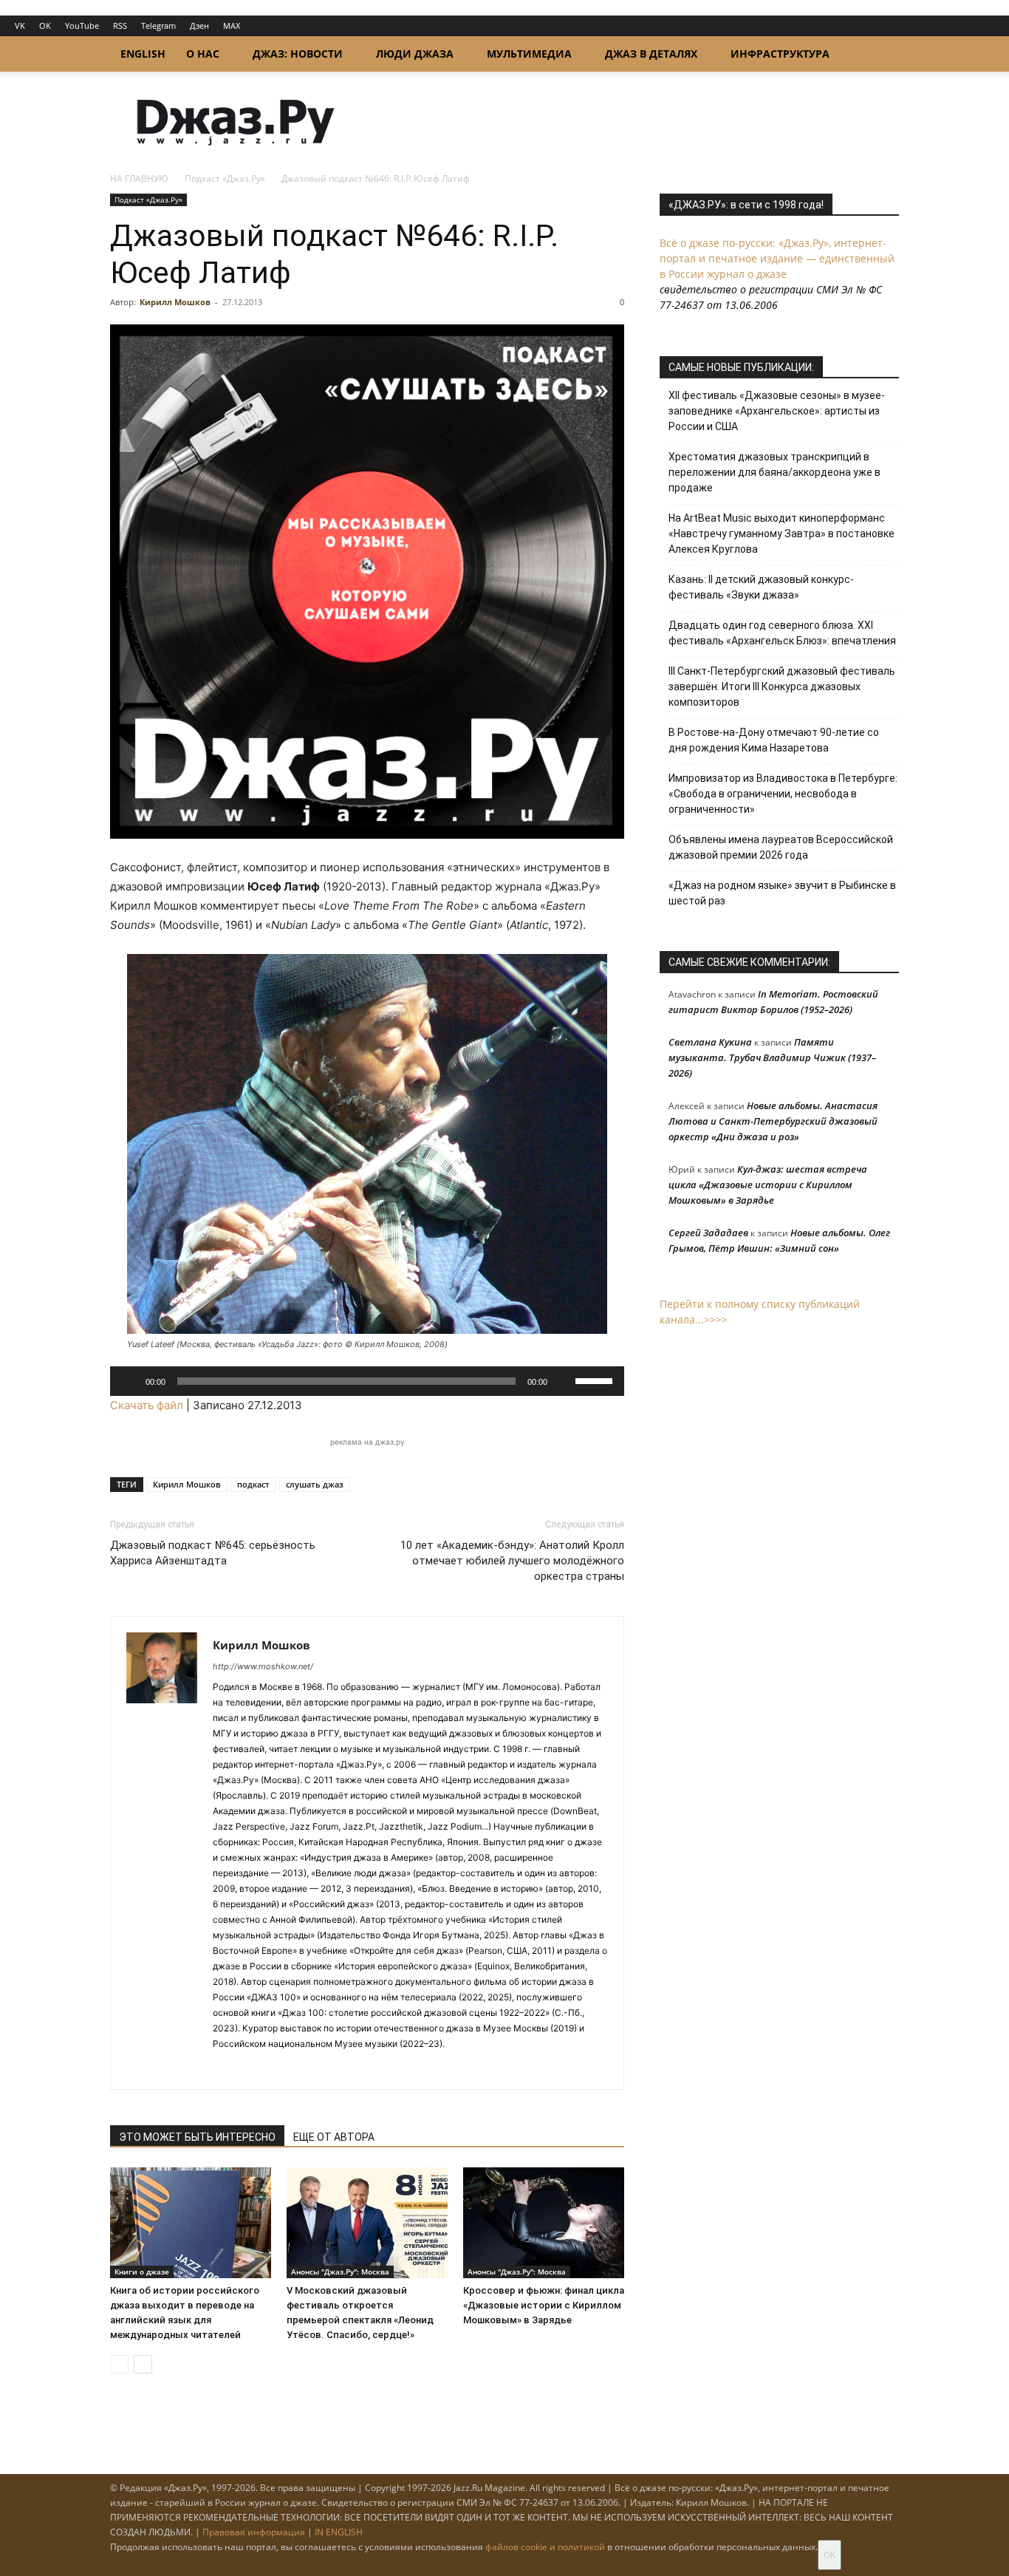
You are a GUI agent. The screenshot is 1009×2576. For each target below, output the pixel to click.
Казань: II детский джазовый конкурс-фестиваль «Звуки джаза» (761, 587)
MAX (232, 25)
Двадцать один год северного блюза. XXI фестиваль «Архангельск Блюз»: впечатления (782, 633)
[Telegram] (225, 2068)
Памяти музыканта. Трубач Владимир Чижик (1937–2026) (772, 1057)
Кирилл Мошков (175, 302)
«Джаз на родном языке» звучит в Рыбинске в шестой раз (782, 893)
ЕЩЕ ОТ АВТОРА (334, 2137)
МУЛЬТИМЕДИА (529, 54)
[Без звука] (564, 1381)
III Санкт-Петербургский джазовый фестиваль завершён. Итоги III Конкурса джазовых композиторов (782, 686)
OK (45, 25)
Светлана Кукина (710, 1042)
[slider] (596, 1380)
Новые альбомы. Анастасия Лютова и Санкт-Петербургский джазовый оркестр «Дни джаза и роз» (773, 1121)
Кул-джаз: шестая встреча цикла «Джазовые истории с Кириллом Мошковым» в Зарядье (768, 1185)
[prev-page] (119, 2364)
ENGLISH (143, 54)
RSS (120, 25)
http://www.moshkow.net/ (263, 1666)
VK (20, 25)
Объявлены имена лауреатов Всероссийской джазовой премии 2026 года (781, 847)
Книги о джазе (142, 2272)
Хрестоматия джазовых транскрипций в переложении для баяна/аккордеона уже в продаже (774, 472)
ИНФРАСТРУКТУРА (780, 54)
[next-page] (143, 2364)
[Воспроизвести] (129, 1381)
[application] (367, 1381)
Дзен (199, 25)
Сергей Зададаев (708, 1233)
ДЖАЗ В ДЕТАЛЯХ (651, 54)
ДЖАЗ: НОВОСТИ (298, 54)
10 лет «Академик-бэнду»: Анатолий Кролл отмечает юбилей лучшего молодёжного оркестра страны (512, 1561)
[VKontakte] (252, 2068)
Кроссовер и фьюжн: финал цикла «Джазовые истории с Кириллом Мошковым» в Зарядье (544, 2305)
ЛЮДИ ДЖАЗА (415, 54)
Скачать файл (147, 1405)
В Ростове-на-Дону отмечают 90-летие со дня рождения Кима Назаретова (774, 740)
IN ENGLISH (339, 2532)
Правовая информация (254, 2532)
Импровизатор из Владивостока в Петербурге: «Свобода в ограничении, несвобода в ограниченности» (783, 794)
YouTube (82, 25)
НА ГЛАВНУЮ (139, 178)
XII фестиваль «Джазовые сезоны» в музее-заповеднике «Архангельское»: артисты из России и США (777, 411)
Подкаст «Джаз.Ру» (225, 178)
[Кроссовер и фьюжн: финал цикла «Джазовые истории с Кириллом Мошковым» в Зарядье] (544, 2223)
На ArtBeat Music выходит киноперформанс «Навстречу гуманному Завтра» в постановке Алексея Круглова (781, 534)
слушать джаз (315, 1484)
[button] (881, 55)
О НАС (203, 54)
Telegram (158, 25)
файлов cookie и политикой (545, 2547)
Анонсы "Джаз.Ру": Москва (340, 2272)
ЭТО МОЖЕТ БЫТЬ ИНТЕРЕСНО (197, 2137)
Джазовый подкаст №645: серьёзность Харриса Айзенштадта (213, 1553)
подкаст (253, 1484)
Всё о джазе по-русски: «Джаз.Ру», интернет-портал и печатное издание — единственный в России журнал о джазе (777, 258)
